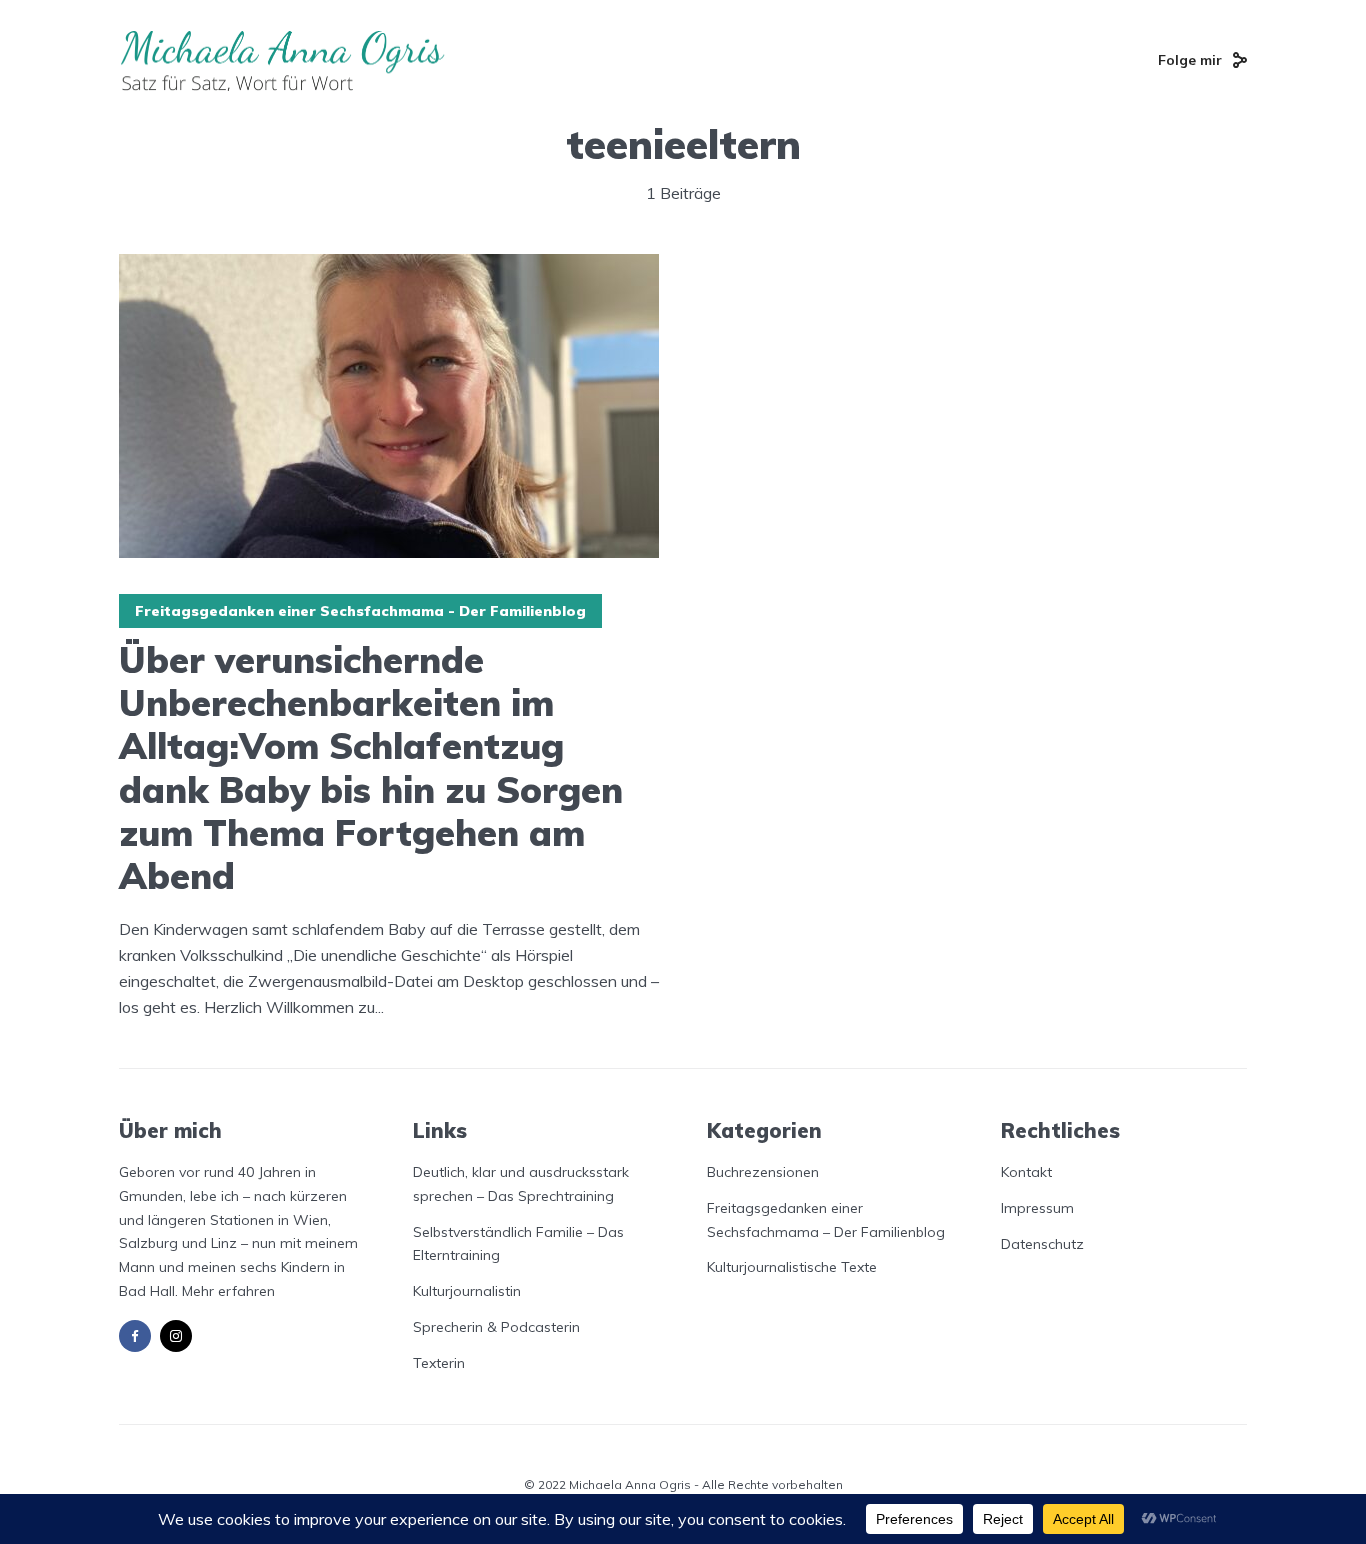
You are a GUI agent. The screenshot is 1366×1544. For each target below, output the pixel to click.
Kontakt (1026, 1172)
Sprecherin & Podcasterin (496, 1327)
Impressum (1037, 1208)
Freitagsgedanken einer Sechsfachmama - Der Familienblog (360, 611)
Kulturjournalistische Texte (792, 1267)
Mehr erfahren (228, 1291)
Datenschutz (1042, 1244)
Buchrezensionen (763, 1172)
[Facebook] (135, 1336)
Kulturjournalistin (467, 1291)
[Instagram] (176, 1336)
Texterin (439, 1363)
